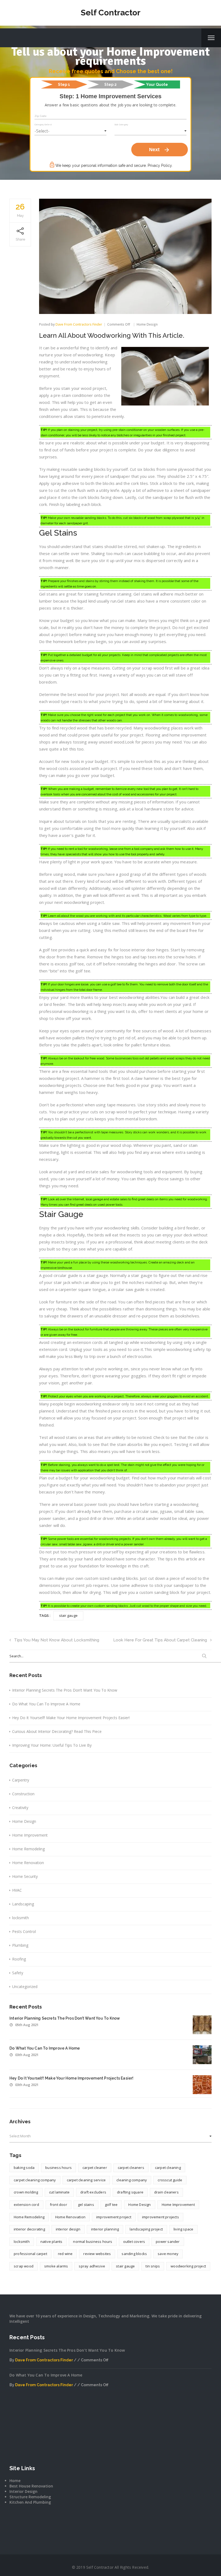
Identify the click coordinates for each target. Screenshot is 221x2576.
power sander (168, 2242)
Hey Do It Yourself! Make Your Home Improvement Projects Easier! (71, 1718)
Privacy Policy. (160, 165)
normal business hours (93, 2242)
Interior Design (23, 2491)
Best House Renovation (31, 2486)
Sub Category (121, 124)
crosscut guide (170, 2180)
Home (15, 2481)
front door (58, 2205)
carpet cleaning (168, 2168)
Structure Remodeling (30, 2497)
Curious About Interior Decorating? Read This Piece (57, 1731)
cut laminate (59, 2192)
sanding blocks (134, 2254)
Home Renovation (28, 1863)
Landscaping (23, 1904)
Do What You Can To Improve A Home (46, 1704)
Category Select (43, 124)
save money (168, 2254)
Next (160, 150)
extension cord (26, 2205)
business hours (58, 2168)
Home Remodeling (28, 1849)
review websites (97, 2254)
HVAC (17, 1890)
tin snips (153, 2266)
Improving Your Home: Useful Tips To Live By (52, 1745)
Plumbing (20, 1945)
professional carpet (30, 2254)
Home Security (25, 1876)
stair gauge (68, 1615)
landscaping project (146, 2229)
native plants (51, 2242)
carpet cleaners (131, 2168)
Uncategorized (25, 1987)
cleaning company (132, 2180)
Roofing (19, 1959)
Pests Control (24, 1931)
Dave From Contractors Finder (79, 324)
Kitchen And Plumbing (30, 2502)
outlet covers (134, 2242)
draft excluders (93, 2192)
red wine (65, 2254)
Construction (23, 1794)
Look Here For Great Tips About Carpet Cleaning (160, 1640)
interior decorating (29, 2229)
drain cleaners (166, 2192)
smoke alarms (56, 2266)
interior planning (105, 2229)
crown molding (26, 2192)
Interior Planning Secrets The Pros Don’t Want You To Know (65, 1690)
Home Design (147, 324)
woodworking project (188, 2266)
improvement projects (160, 2217)
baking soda (24, 2168)
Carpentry (21, 1780)
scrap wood (24, 2266)
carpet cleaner (95, 2168)
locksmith (20, 1918)
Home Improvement (30, 1835)
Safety (18, 1973)
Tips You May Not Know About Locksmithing (57, 1640)
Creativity (20, 1808)
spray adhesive (92, 2266)
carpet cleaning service (86, 2180)
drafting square (130, 2192)
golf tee (111, 2205)
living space (183, 2229)
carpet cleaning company (35, 2180)
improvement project (114, 2217)
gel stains (86, 2205)
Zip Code (41, 116)
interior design (68, 2229)
